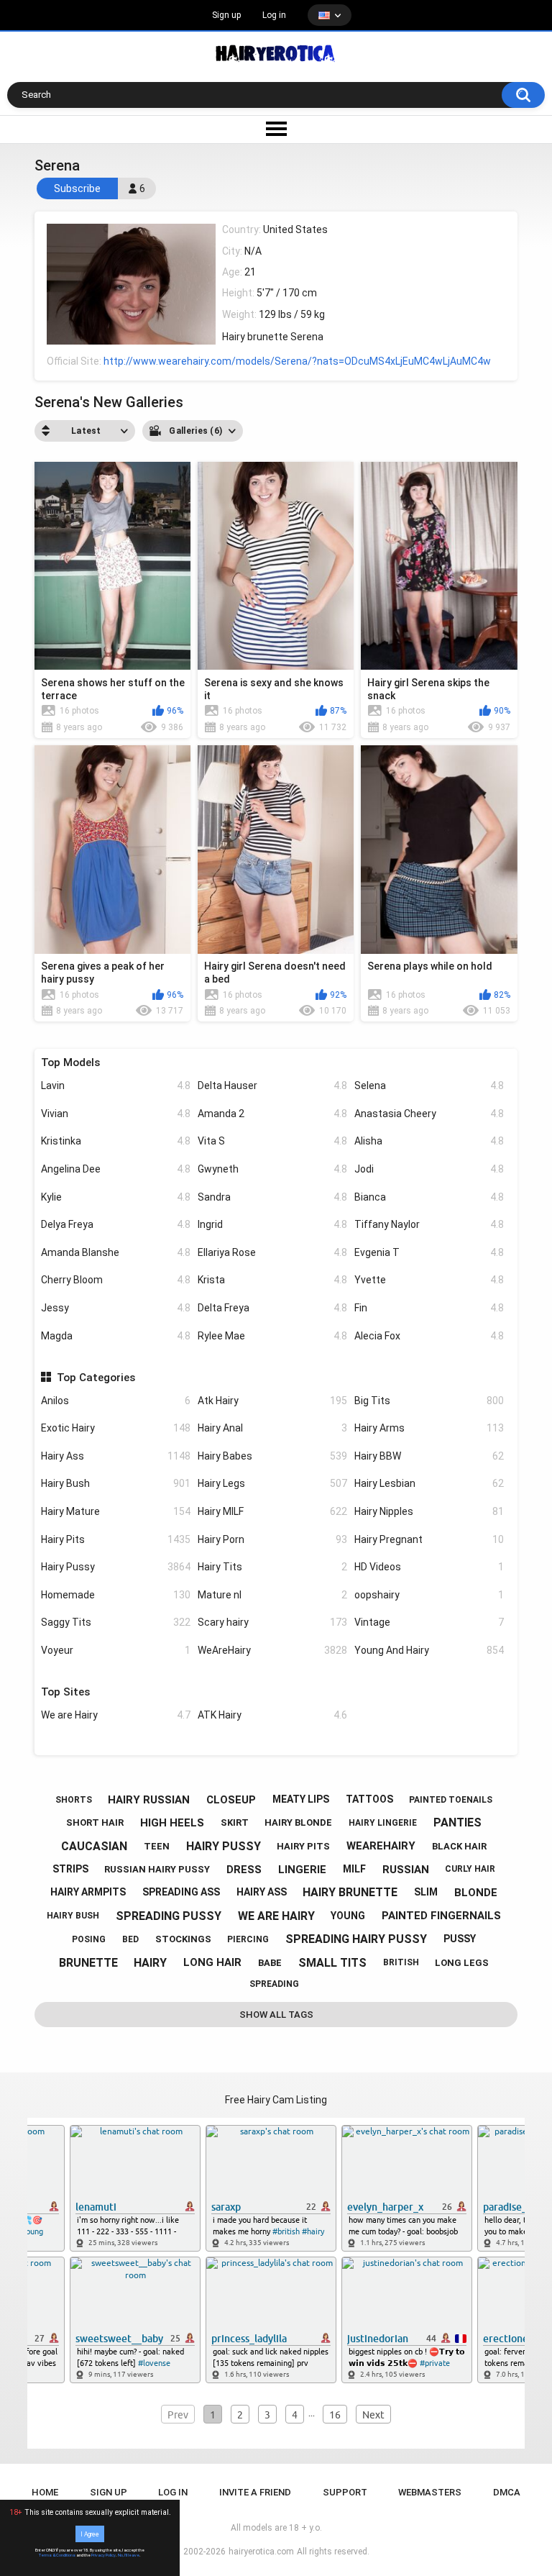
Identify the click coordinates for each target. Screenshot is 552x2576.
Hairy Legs (272, 1483)
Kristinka (116, 1141)
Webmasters (430, 2492)
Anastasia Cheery (429, 1114)
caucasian (94, 1846)
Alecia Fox (429, 1336)
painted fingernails (441, 1916)
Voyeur (116, 1650)
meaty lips (301, 1799)
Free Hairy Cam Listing (276, 2100)
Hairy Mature (116, 1511)
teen (157, 1846)
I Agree (90, 2534)
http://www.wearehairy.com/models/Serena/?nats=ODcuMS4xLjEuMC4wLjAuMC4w (297, 361)
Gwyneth (272, 1169)
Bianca (429, 1197)
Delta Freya (272, 1308)
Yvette (429, 1280)
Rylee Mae (272, 1336)
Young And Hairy (429, 1650)
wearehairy (381, 1846)
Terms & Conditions (57, 2555)
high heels (172, 1823)
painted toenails (451, 1800)
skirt (235, 1822)
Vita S (272, 1141)
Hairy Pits (116, 1539)
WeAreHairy (272, 1650)
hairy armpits (88, 1892)
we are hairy (276, 1916)
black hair (459, 1846)
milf (354, 1869)
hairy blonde (298, 1822)
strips (70, 1869)
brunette (88, 1963)
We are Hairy (116, 1715)
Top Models (70, 1062)
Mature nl (272, 1595)
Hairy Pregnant (429, 1539)
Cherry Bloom (116, 1280)
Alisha (429, 1141)
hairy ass (262, 1892)
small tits (332, 1963)
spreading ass (181, 1892)
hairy (150, 1963)
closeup (231, 1800)
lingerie (302, 1870)
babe (270, 1963)
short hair (95, 1822)
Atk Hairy (272, 1401)
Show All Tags (276, 2015)
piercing (248, 1939)
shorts (74, 1800)
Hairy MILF (272, 1511)
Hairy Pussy (116, 1567)
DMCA (507, 2492)
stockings (183, 1939)
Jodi (429, 1169)
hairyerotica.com (261, 2552)
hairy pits (303, 1846)
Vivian (116, 1114)
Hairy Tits (272, 1567)
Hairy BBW (429, 1456)
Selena (429, 1086)
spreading (274, 1984)
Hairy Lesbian (429, 1483)
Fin (429, 1308)
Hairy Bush (116, 1483)
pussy (460, 1939)
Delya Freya (116, 1224)
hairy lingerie (383, 1823)
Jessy (116, 1308)
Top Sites (65, 1692)
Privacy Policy (103, 2555)
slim (426, 1892)
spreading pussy (169, 1916)
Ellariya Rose (272, 1252)
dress (244, 1870)
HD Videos (429, 1567)
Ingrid (272, 1224)
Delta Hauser (272, 1086)
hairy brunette (350, 1892)
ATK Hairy (272, 1715)
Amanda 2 (272, 1114)
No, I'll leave (129, 2555)
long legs (462, 1963)
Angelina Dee (116, 1169)
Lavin (116, 1086)
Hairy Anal (272, 1428)
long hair (212, 1962)
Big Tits (429, 1401)
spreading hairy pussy (356, 1939)
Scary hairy (272, 1622)
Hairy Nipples (429, 1511)
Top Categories (96, 1378)
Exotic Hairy (116, 1428)
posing (89, 1939)
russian (406, 1870)
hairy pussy (224, 1846)
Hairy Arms (429, 1428)
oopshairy (429, 1595)
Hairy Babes (272, 1456)
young (348, 1916)
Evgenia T (429, 1252)
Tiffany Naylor (429, 1224)
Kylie (116, 1197)
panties (457, 1822)
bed (130, 1939)
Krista (272, 1280)
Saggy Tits (116, 1622)
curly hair (470, 1869)
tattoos (369, 1799)
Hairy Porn (272, 1539)
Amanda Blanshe (116, 1252)
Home (45, 2492)
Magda (116, 1336)
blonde (476, 1893)
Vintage (429, 1622)
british (401, 1962)
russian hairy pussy (157, 1869)
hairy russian (149, 1800)
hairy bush (73, 1916)
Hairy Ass (116, 1456)
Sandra (272, 1197)
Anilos (116, 1401)
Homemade (116, 1595)
